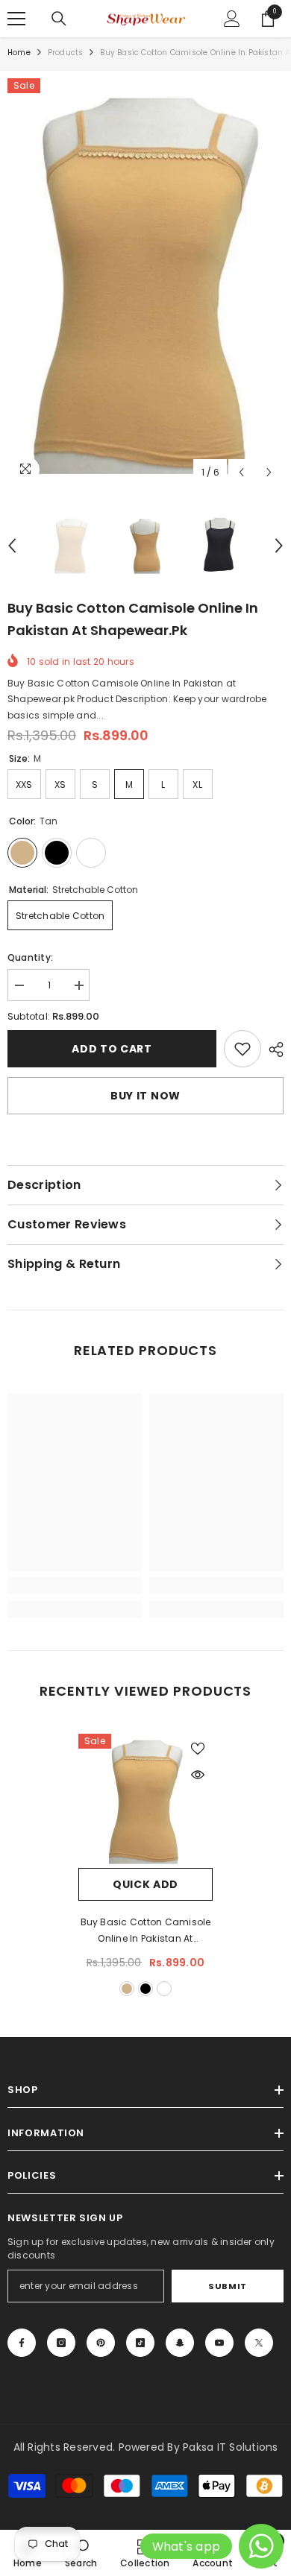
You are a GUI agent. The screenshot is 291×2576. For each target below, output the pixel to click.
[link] (242, 1049)
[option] (145, 282)
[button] (241, 472)
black (145, 1989)
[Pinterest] (101, 2343)
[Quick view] (198, 1775)
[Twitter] (259, 2343)
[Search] (59, 19)
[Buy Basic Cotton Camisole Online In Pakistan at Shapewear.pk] (145, 1801)
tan (127, 1989)
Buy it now (145, 1096)
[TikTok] (140, 2343)
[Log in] (232, 19)
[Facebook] (22, 2343)
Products (66, 53)
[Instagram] (61, 2343)
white (164, 1989)
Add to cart (112, 1049)
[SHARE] (272, 1049)
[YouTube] (219, 2343)
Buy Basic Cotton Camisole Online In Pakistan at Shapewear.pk (146, 1931)
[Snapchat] (180, 2343)
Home (19, 53)
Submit (227, 2286)
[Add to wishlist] (198, 1749)
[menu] (16, 19)
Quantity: (30, 957)
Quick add (145, 1884)
